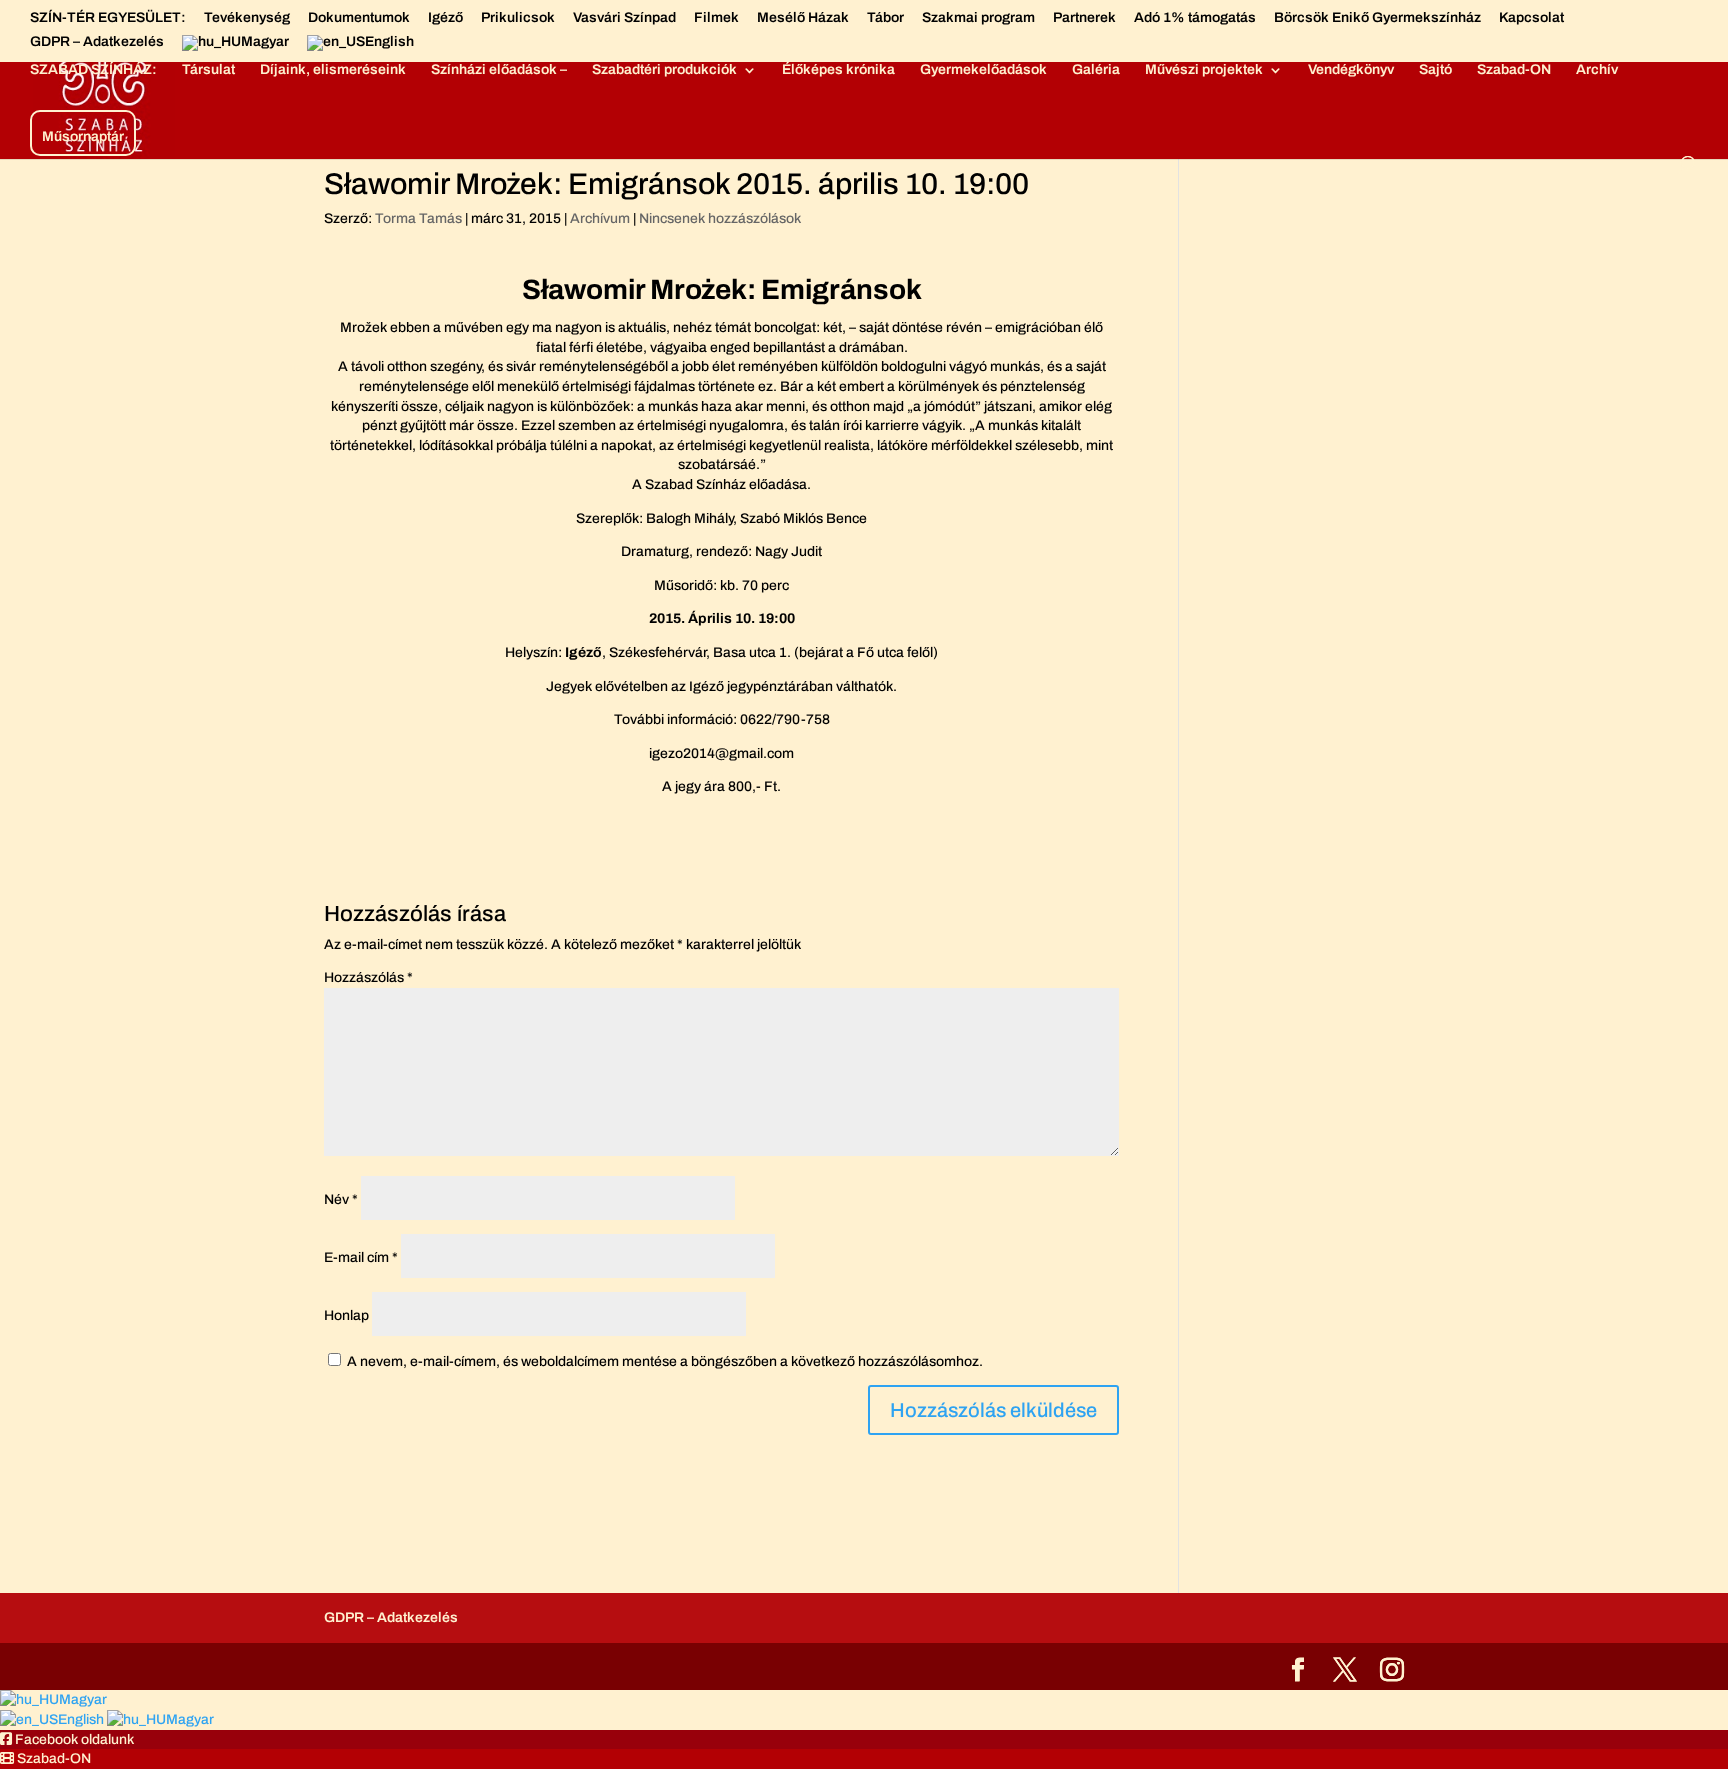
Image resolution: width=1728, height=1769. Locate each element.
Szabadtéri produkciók (664, 70)
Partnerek (1084, 18)
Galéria (1096, 70)
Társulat (208, 70)
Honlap (346, 1315)
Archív (1597, 70)
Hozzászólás (368, 977)
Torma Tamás (418, 218)
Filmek (716, 18)
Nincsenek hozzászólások (720, 218)
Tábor (885, 18)
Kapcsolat (1531, 18)
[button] (67, 1739)
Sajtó (1435, 70)
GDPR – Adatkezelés (97, 42)
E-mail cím (361, 1257)
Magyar (83, 1699)
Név (341, 1199)
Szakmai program (978, 18)
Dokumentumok (359, 18)
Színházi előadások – (499, 70)
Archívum (600, 218)
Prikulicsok (518, 18)
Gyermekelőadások (983, 70)
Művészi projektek (1204, 70)
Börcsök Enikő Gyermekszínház (1377, 18)
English (82, 1719)
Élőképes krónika (838, 70)
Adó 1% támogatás (1195, 18)
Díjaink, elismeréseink (333, 70)
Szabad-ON (1514, 70)
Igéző (445, 18)
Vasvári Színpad (624, 18)
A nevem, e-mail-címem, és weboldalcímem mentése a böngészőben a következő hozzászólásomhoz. (665, 1361)
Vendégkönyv (1351, 70)
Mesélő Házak (803, 18)
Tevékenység (247, 18)
